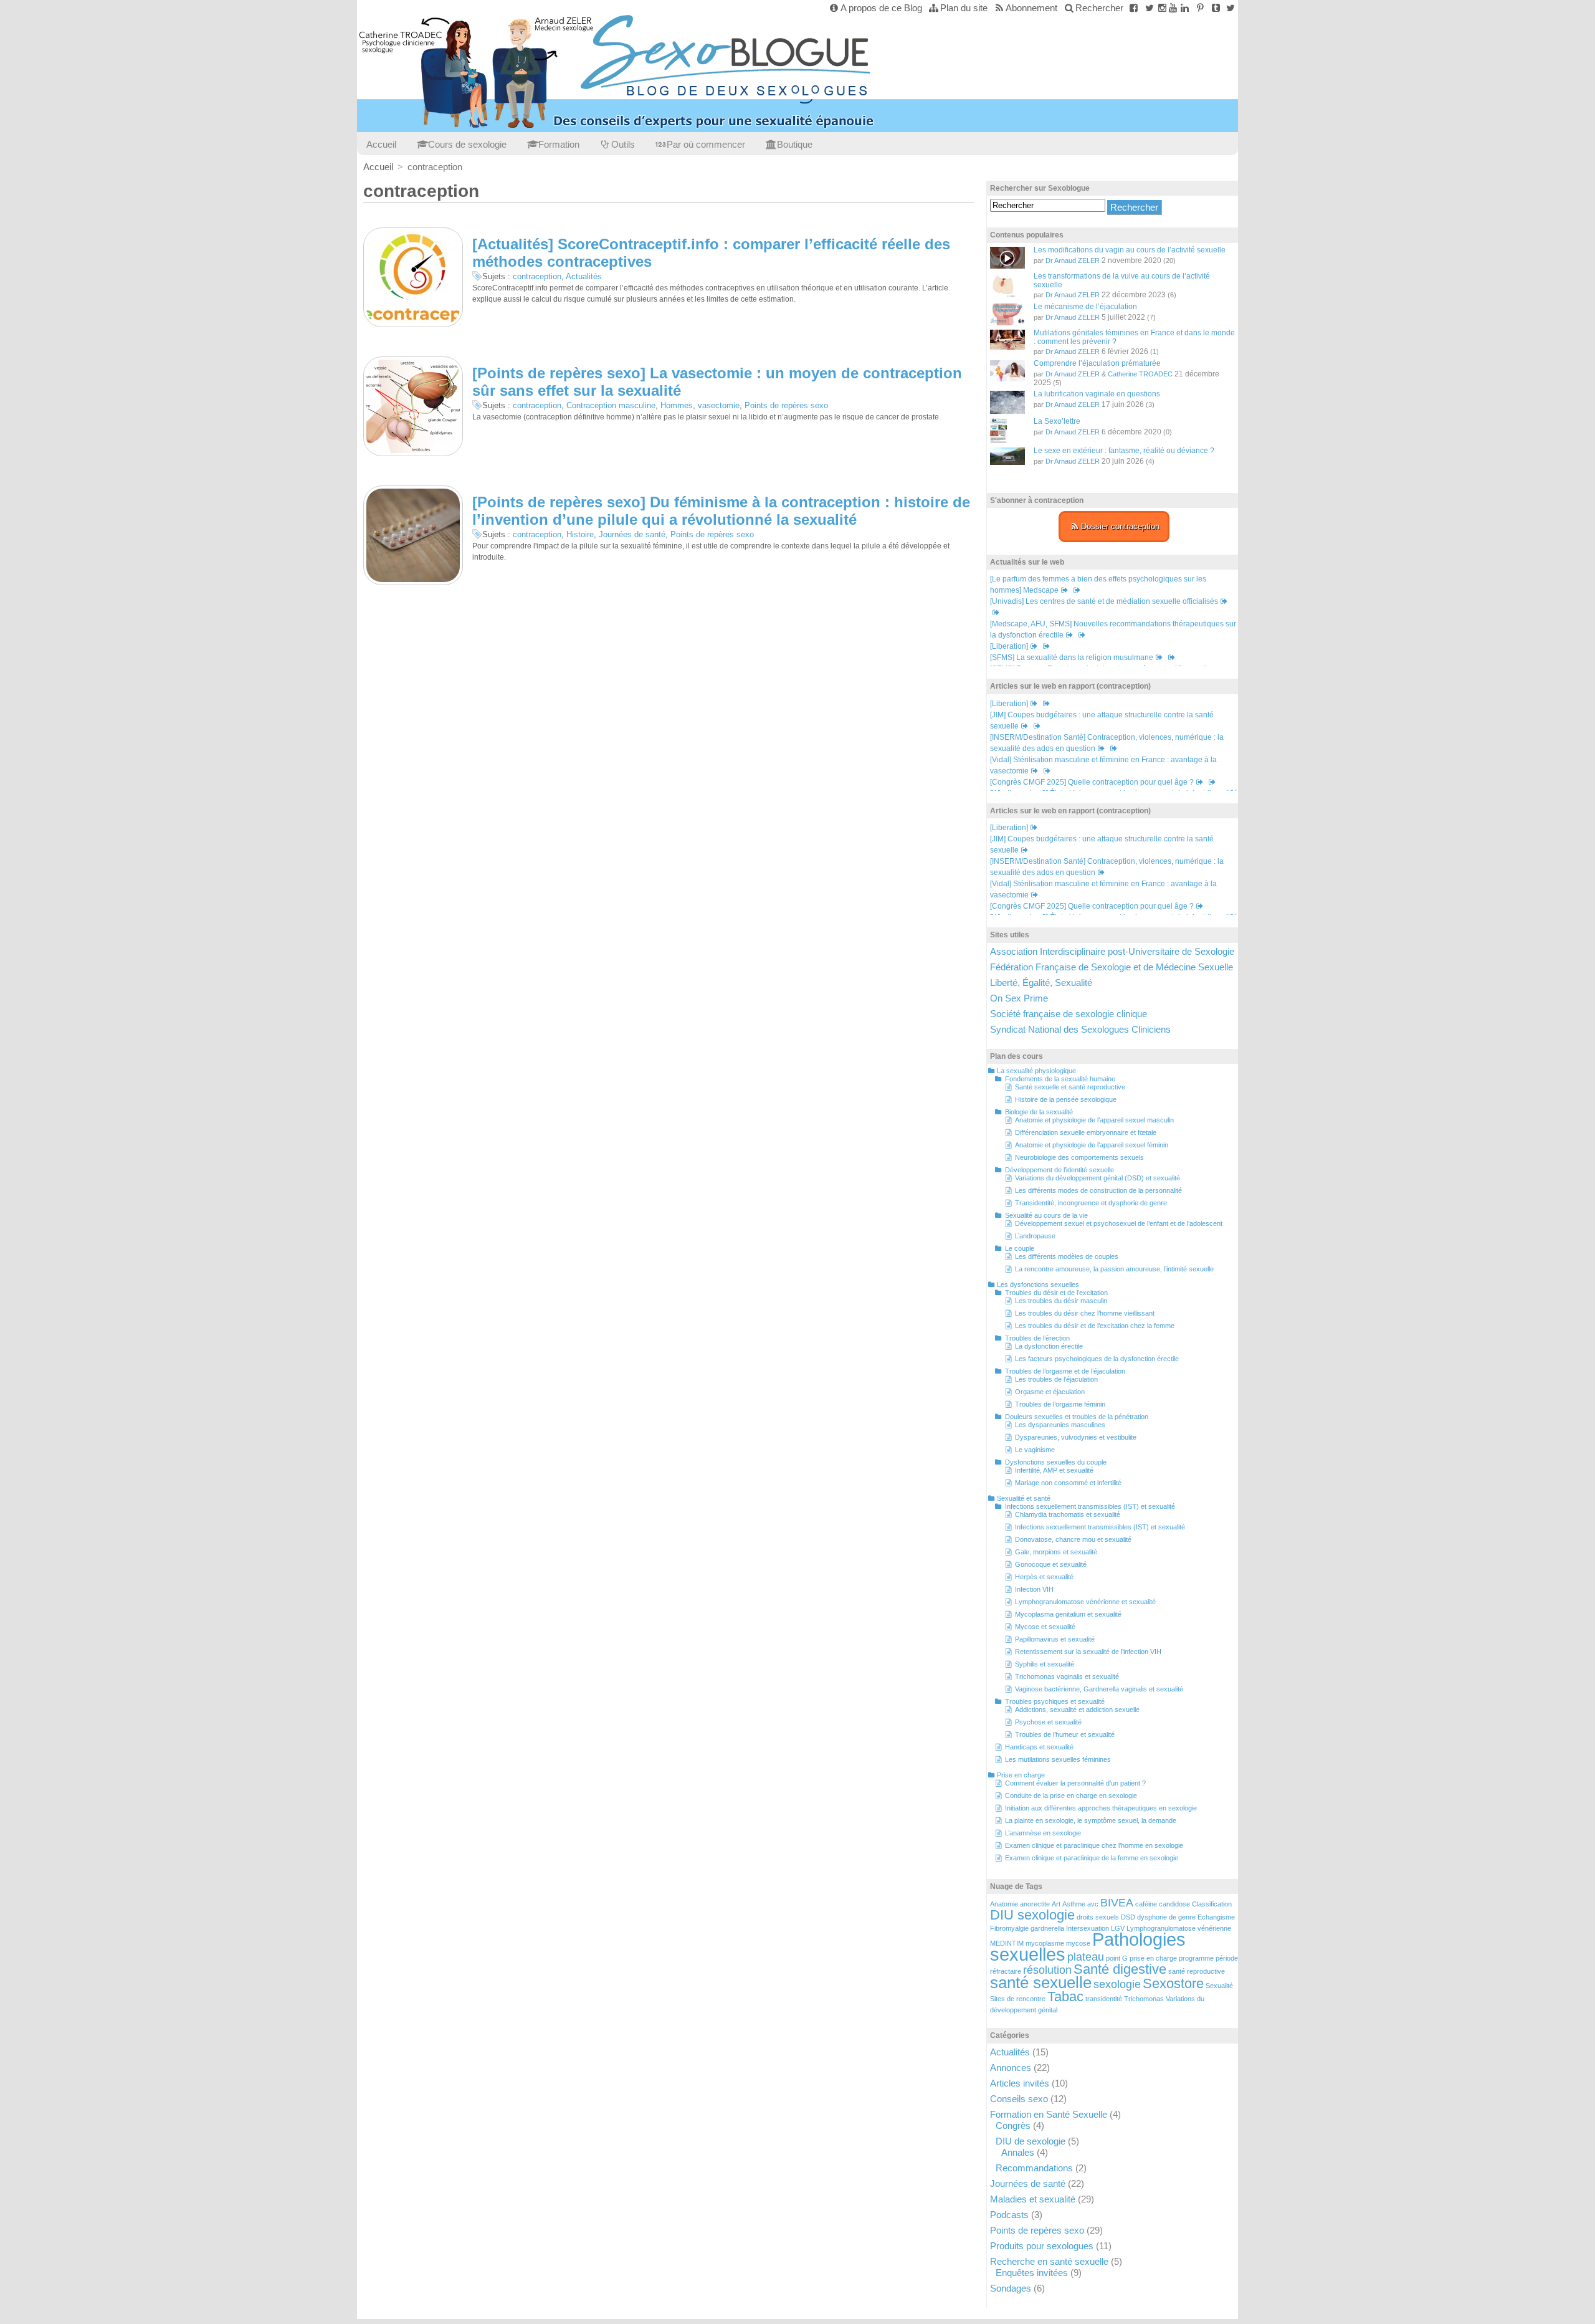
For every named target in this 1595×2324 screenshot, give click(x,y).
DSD (1128, 1917)
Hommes (677, 405)
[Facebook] (1134, 8)
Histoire (580, 534)
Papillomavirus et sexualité (1055, 1639)
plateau (1086, 1957)
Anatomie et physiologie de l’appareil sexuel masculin (1094, 1120)
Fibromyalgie (1009, 1928)
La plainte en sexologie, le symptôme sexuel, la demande (1091, 1820)
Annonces (1011, 2068)
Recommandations (1034, 2168)
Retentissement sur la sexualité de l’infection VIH (1088, 1652)
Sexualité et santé (1024, 1498)
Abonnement (1031, 8)
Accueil (381, 144)
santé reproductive (1197, 1971)
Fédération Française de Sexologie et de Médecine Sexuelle (1112, 967)
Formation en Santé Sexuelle (1049, 2114)
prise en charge (1153, 1958)
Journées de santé (632, 534)
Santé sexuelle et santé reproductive (1070, 1087)
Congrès (1013, 2126)
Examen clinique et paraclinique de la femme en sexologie (1092, 1858)
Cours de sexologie (467, 144)
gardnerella (1047, 1928)
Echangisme (1216, 1917)
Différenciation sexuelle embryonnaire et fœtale (1086, 1132)
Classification (1212, 1904)
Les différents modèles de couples (1067, 1256)
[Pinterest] (1200, 8)
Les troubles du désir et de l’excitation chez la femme (1095, 1326)
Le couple (1020, 1248)
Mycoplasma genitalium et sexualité (1068, 1614)
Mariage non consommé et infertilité (1068, 1483)
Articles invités (1020, 2083)
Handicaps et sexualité (1039, 1747)
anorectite (1035, 1904)
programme (1196, 1958)
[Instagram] (1162, 8)
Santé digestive (1120, 1969)
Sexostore (1173, 1983)
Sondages (1011, 2288)
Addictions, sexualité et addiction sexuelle (1077, 1710)
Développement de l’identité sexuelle (1059, 1170)
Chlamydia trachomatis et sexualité (1068, 1514)
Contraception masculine (611, 405)
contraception (537, 276)
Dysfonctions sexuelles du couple (1056, 1462)
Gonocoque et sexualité (1051, 1564)
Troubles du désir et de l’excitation (1056, 1293)
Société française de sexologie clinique (1069, 1014)
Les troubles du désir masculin (1061, 1301)
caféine (1146, 1904)
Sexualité (1219, 1986)
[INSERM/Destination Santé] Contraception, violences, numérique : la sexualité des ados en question (1107, 867)
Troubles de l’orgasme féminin (1060, 1404)
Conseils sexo (1019, 2099)
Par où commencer (706, 144)
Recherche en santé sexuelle (1049, 2261)
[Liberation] (1009, 646)
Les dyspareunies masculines (1060, 1425)
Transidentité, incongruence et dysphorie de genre (1091, 1203)
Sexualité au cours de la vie (1046, 1215)
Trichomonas (1144, 1999)
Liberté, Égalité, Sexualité (1041, 983)
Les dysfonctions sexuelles (1038, 1284)
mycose (1078, 1943)
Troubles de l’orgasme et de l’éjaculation (1065, 1371)
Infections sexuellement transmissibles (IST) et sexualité (1090, 1506)
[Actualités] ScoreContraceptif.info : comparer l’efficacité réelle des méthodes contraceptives (711, 253)
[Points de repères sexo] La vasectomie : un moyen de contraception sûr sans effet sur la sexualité (717, 382)
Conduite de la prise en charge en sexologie (1071, 1796)
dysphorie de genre (1166, 1917)
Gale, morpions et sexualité (1056, 1552)
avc (1093, 1904)
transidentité (1104, 1999)
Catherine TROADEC (1140, 374)
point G (1117, 1958)
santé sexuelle (1041, 1982)
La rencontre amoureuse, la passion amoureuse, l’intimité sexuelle (1114, 1269)
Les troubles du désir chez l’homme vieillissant (1085, 1313)
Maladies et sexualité (1033, 2199)
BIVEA (1117, 1903)
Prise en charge (1021, 1775)
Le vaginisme (1035, 1450)
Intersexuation (1088, 1928)
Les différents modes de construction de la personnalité (1098, 1190)
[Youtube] (1173, 8)
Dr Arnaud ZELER (1073, 261)
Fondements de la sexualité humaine (1060, 1079)
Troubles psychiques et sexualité (1055, 1701)
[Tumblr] (1216, 8)
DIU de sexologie (1031, 2141)
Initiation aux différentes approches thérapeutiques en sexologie (1101, 1808)
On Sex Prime (1019, 998)
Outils (623, 144)
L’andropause (1035, 1236)
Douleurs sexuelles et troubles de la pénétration (1077, 1417)
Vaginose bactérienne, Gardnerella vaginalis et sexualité (1099, 1689)
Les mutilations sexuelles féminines (1058, 1759)
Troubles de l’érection (1037, 1338)
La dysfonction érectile (1049, 1346)
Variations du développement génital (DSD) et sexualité (1097, 1178)
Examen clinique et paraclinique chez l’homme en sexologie (1094, 1845)
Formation (559, 144)
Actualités (584, 276)
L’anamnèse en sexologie (1043, 1833)
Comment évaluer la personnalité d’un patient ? (1075, 1783)
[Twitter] (1149, 8)
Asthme (1074, 1904)
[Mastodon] (1230, 8)
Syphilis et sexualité (1045, 1664)
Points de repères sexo (786, 405)
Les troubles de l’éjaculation (1056, 1379)
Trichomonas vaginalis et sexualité (1067, 1676)
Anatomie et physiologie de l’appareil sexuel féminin (1092, 1145)
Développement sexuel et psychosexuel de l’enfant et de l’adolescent (1119, 1223)
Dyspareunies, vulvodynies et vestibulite (1076, 1437)
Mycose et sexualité (1045, 1627)
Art (1056, 1904)
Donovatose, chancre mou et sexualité (1073, 1539)
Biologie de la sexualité (1039, 1112)
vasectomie (719, 405)
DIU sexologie (1032, 1915)
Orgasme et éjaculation (1050, 1392)
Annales (1018, 2152)
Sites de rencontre (1018, 1999)
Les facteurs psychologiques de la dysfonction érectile (1097, 1359)
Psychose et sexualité (1048, 1722)
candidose (1174, 1904)
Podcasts (1009, 2215)
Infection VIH (1034, 1589)
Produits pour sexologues (1042, 2246)
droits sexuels (1098, 1917)
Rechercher (1099, 8)
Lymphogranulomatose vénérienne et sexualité (1085, 1602)
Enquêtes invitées (1032, 2273)
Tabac (1065, 1996)
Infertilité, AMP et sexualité (1054, 1470)
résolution (1047, 1970)
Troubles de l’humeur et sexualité (1065, 1734)
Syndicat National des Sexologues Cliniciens (1080, 1029)
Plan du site (964, 8)
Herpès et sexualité (1044, 1577)
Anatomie (1004, 1904)
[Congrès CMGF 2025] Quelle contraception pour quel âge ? (1092, 782)
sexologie (1117, 1984)
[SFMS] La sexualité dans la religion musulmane (1072, 658)
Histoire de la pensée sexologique (1066, 1099)
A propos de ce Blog (881, 8)
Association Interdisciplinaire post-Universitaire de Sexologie (1112, 951)
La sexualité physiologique (1036, 1071)
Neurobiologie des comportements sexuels (1079, 1157)
